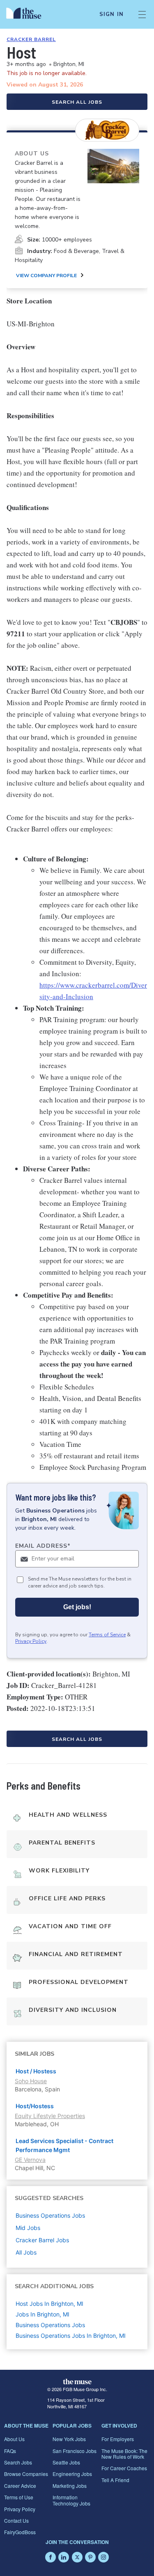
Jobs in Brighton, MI (43, 2314)
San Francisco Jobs (75, 2451)
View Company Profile (46, 276)
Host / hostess (36, 2071)
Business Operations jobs (50, 2215)
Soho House (31, 2081)
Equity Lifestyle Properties (50, 2116)
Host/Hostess (35, 2106)
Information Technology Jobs (71, 2500)
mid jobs (28, 2228)
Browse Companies (26, 2474)
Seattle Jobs (66, 2462)
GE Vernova (30, 2160)
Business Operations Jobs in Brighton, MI (71, 2336)
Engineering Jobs (72, 2474)
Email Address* (43, 1546)
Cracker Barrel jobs (42, 2240)
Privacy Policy (31, 1641)
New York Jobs (69, 2439)
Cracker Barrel (31, 39)
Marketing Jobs (70, 2486)
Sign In (111, 14)
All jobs (26, 2252)
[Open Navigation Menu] (142, 14)
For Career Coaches (124, 2468)
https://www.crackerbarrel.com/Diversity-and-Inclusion (93, 991)
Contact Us (16, 2520)
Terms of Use (19, 2497)
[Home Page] (29, 14)
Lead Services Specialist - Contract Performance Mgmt (64, 2145)
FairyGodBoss (20, 2532)
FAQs (10, 2451)
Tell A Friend (115, 2480)
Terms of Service (107, 1635)
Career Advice (20, 2486)
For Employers (118, 2439)
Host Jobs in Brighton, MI (49, 2304)
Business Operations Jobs (50, 2325)
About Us (14, 2439)
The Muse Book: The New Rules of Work (124, 2454)
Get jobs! (77, 1607)
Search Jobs (18, 2462)
